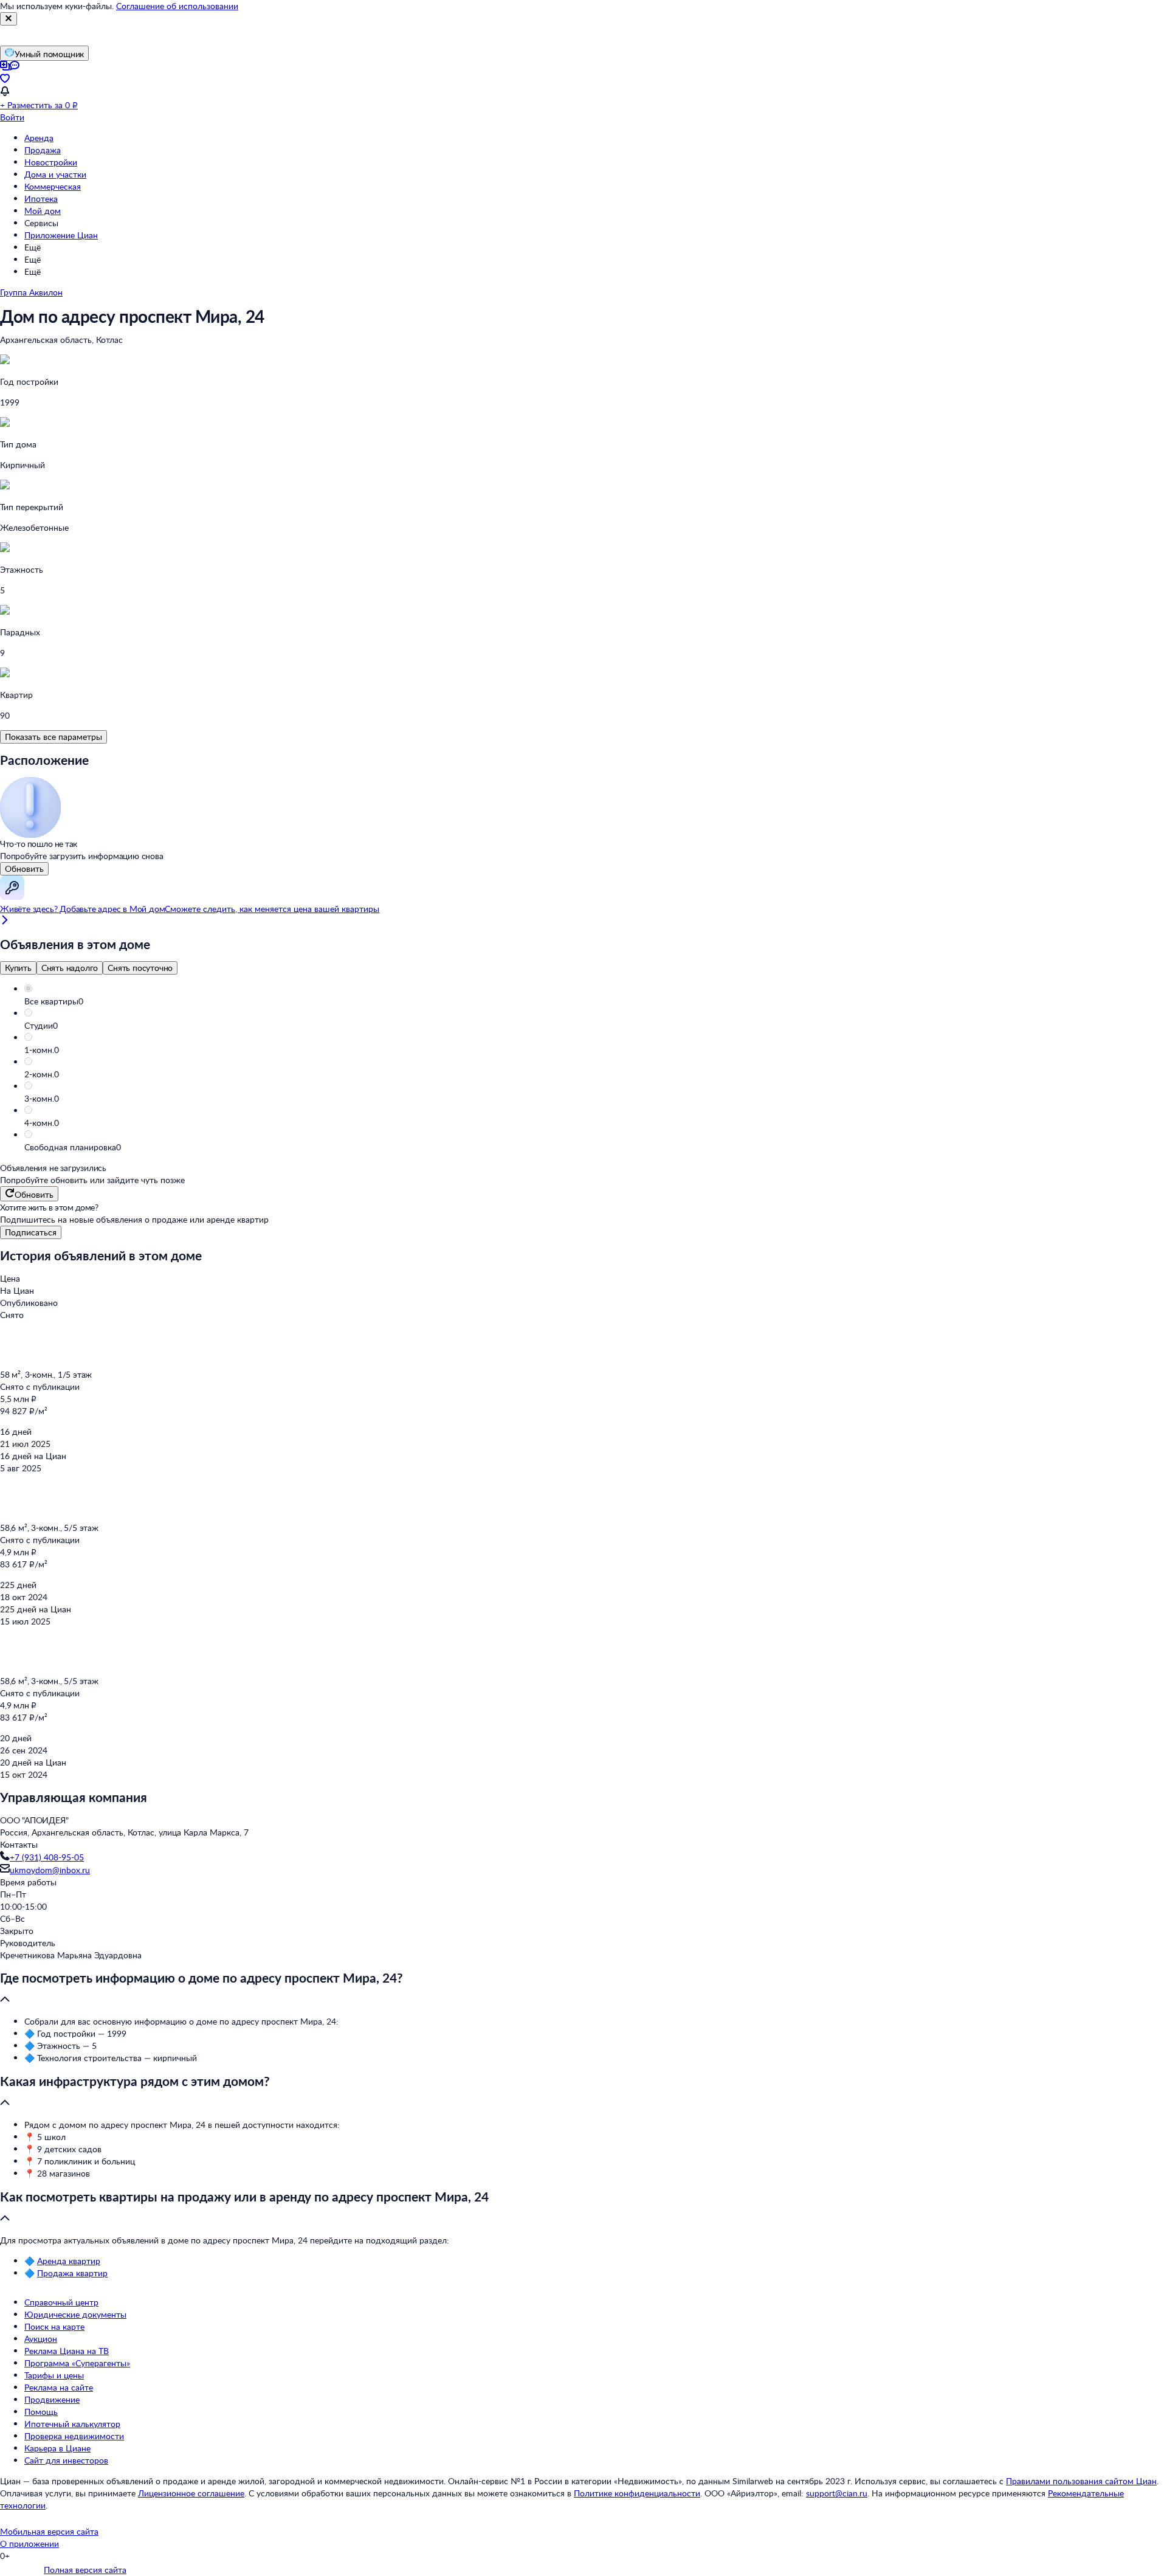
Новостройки (51, 162)
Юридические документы (75, 2314)
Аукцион (41, 2339)
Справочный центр (61, 2302)
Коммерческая (53, 186)
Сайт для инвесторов (66, 2460)
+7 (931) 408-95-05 (47, 1857)
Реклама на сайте (59, 2387)
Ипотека (41, 199)
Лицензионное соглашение (191, 2493)
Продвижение (52, 2399)
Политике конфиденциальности (637, 2493)
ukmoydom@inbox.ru (50, 1870)
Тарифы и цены (54, 2375)
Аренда (39, 138)
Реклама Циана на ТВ (67, 2351)
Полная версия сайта (85, 2570)
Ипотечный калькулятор (72, 2424)
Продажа (43, 150)
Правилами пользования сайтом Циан (1081, 2481)
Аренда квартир (69, 2261)
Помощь (41, 2412)
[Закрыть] (9, 19)
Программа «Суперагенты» (77, 2363)
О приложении (29, 2543)
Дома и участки (55, 174)
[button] (596, 1001)
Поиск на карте (54, 2326)
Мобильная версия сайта (49, 2531)
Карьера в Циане (57, 2448)
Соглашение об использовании (177, 6)
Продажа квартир (72, 2273)
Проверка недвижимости (74, 2436)
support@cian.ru (837, 2493)
